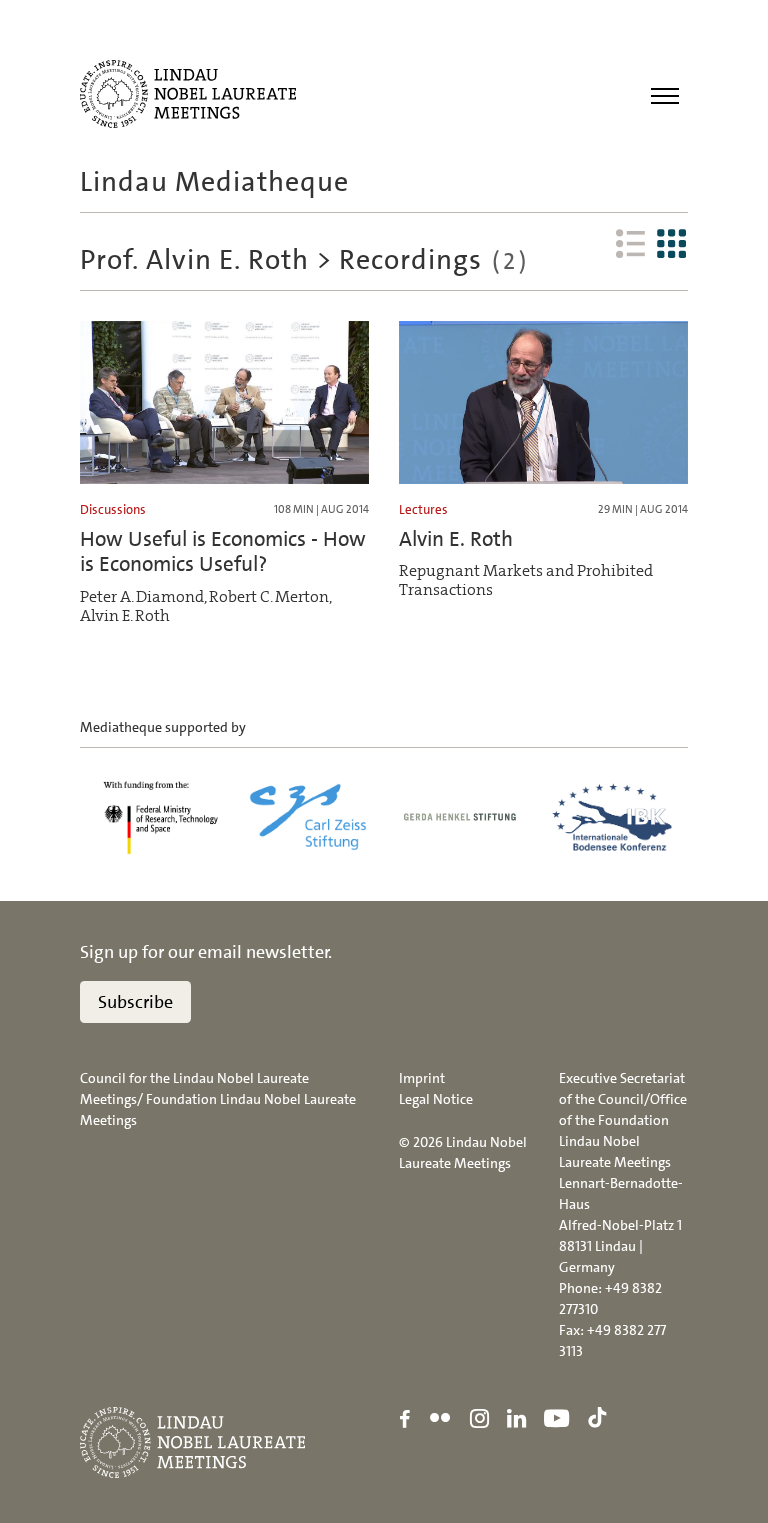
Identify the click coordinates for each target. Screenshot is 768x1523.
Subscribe (135, 1002)
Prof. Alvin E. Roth (194, 260)
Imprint (422, 1078)
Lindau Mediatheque (214, 182)
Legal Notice (436, 1099)
